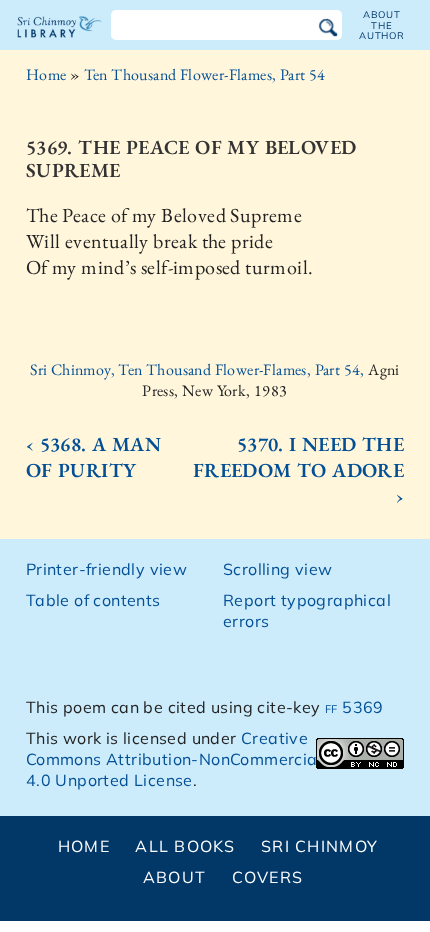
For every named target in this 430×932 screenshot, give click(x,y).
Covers (268, 877)
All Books (185, 846)
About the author (382, 25)
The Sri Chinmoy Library (59, 44)
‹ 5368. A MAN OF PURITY (93, 457)
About (174, 877)
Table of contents (93, 600)
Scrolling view (278, 569)
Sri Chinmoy (319, 846)
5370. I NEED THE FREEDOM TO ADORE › (298, 470)
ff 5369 (354, 707)
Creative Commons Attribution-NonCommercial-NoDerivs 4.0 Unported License (214, 759)
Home (46, 74)
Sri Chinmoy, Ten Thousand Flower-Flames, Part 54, (199, 369)
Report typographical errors (307, 610)
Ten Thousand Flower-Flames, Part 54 (205, 74)
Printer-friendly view (106, 569)
